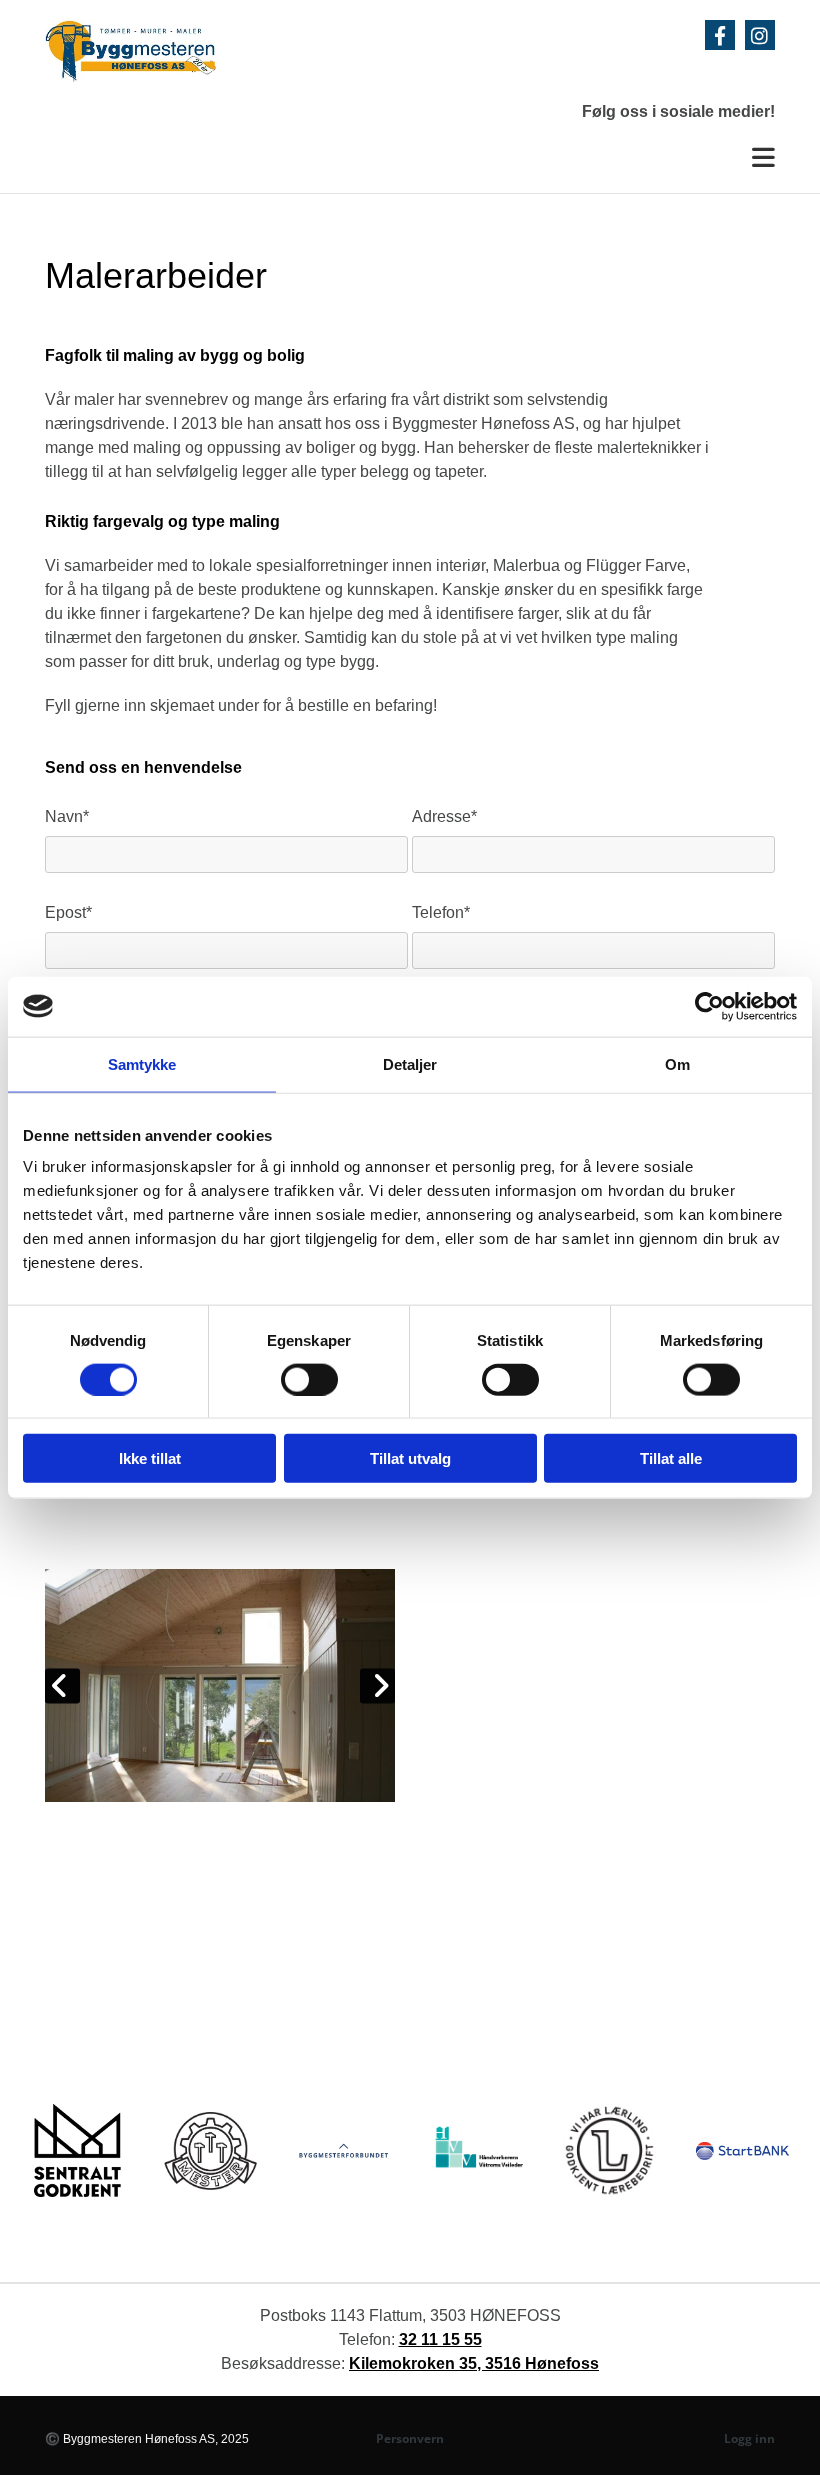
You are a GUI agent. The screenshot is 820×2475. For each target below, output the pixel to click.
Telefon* (441, 912)
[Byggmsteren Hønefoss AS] (720, 35)
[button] (410, 158)
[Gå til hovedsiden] (188, 51)
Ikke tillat (150, 1458)
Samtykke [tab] (142, 1063)
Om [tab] (677, 1063)
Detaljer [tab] (410, 1063)
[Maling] (220, 1686)
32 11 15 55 (440, 2339)
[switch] (309, 1379)
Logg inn (749, 2438)
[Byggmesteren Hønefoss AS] (760, 35)
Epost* (68, 912)
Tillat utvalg (410, 1458)
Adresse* (444, 816)
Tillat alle (671, 1458)
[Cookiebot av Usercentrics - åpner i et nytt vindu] (709, 1006)
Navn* (67, 816)
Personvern (410, 2438)
